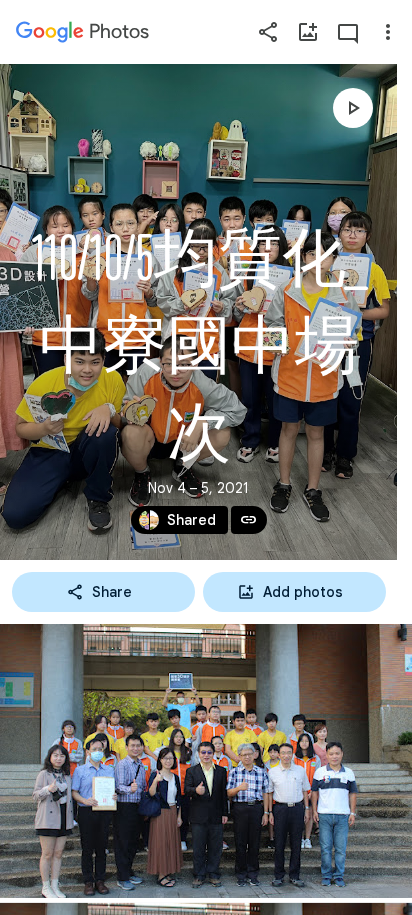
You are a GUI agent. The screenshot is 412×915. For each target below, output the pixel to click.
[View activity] (348, 32)
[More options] (388, 32)
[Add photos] (308, 32)
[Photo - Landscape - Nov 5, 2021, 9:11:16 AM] (206, 761)
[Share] (268, 32)
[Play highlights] (353, 108)
